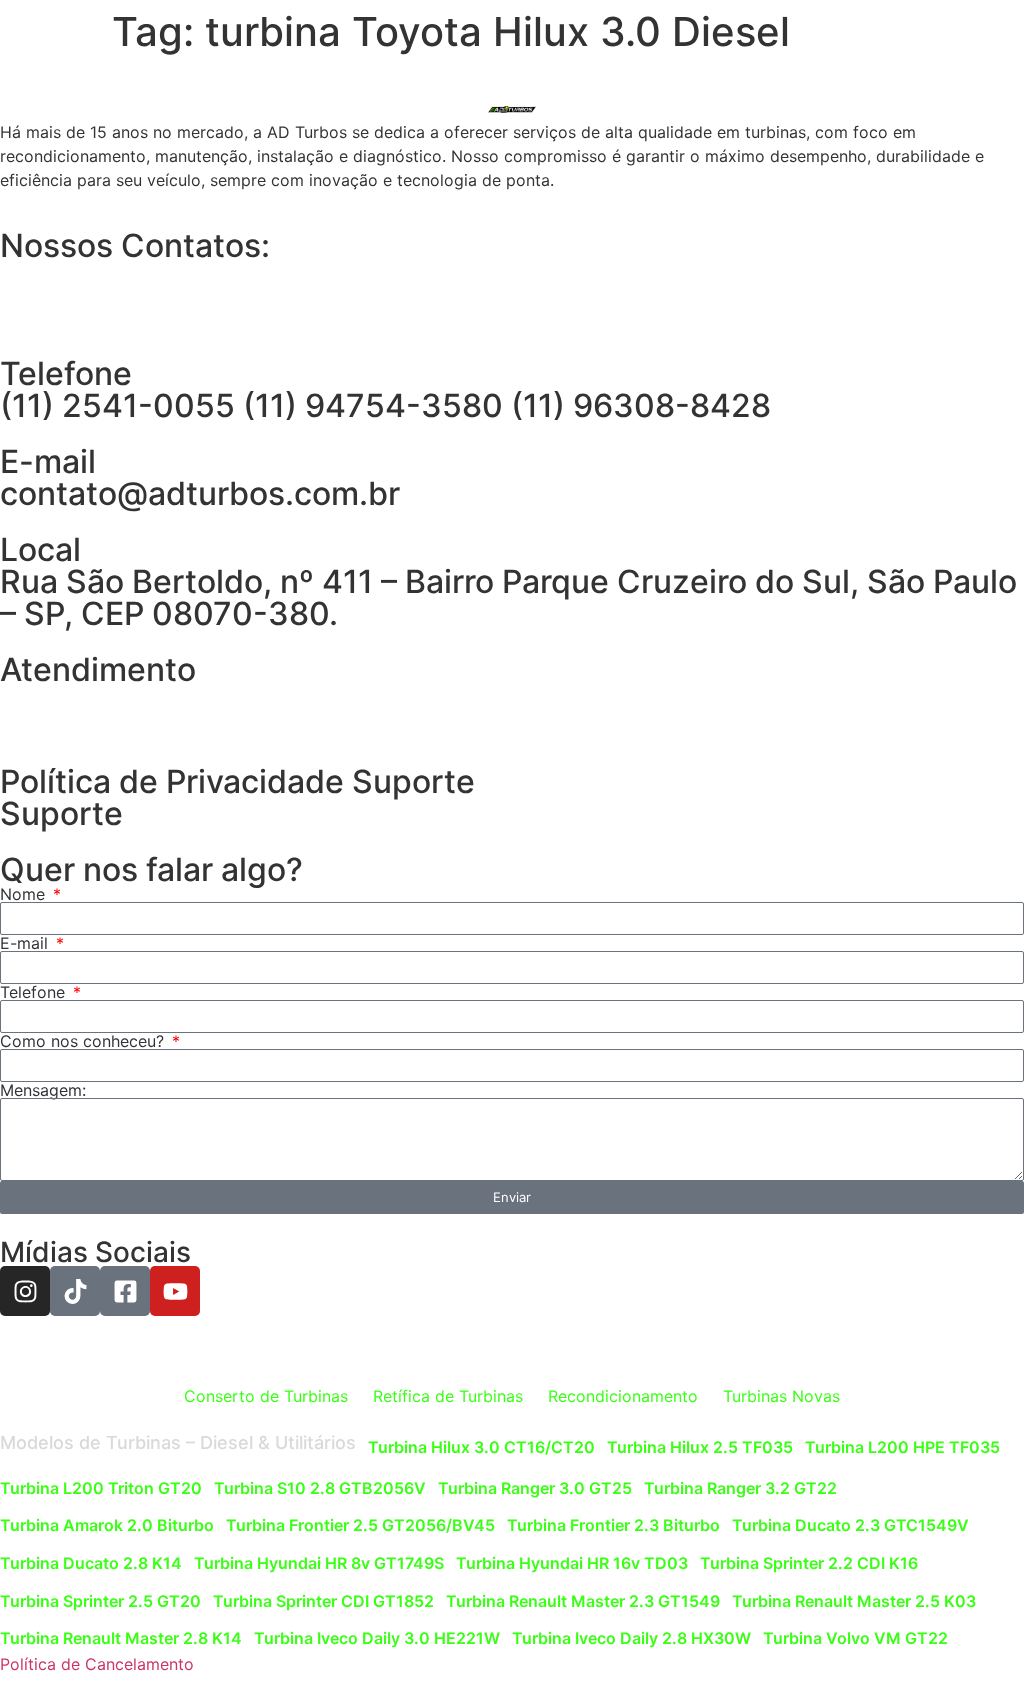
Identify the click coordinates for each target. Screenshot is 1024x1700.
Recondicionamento (623, 1396)
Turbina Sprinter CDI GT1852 (323, 1601)
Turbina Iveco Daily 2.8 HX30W (631, 1638)
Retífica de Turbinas (448, 1396)
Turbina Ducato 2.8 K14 (91, 1563)
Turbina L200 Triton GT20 (101, 1488)
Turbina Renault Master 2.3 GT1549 (583, 1601)
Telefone (35, 992)
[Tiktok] (75, 1291)
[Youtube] (175, 1291)
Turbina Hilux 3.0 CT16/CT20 (481, 1447)
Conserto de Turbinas (266, 1396)
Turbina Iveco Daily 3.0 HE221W (377, 1638)
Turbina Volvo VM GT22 (855, 1638)
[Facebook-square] (125, 1291)
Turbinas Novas (781, 1396)
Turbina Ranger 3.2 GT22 (740, 1488)
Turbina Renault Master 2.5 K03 (854, 1601)
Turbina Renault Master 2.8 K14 (121, 1638)
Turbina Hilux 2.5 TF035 (700, 1447)
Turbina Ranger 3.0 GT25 (535, 1488)
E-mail (26, 943)
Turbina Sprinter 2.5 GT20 (100, 1601)
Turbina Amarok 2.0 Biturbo (107, 1525)
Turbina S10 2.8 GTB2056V (320, 1488)
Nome (25, 894)
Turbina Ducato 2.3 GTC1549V (850, 1525)
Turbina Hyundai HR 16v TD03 (572, 1563)
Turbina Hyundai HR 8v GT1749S (319, 1563)
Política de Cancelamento (97, 1664)
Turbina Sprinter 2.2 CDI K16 (809, 1563)
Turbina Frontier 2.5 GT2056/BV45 (360, 1525)
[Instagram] (25, 1291)
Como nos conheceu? (84, 1041)
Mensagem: (43, 1090)
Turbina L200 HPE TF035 (902, 1447)
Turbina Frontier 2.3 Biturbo (613, 1525)
